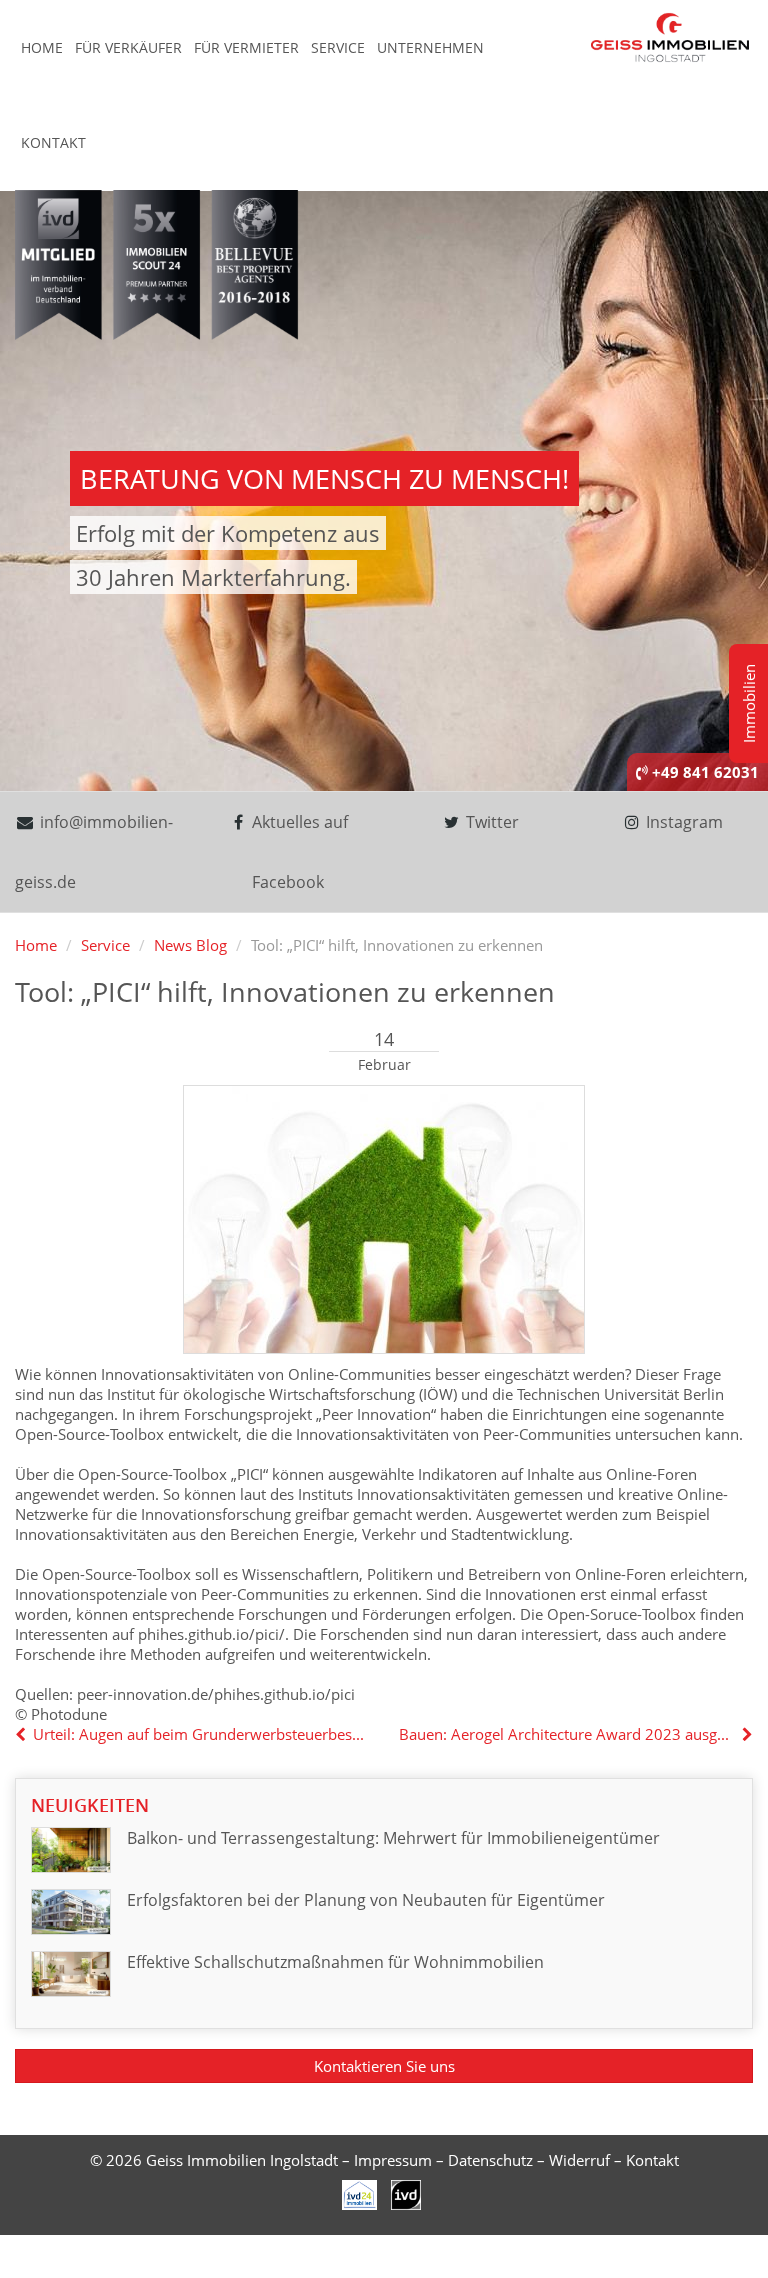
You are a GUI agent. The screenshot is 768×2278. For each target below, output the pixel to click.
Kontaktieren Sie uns (384, 2066)
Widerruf (579, 2160)
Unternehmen (430, 47)
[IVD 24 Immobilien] (406, 2193)
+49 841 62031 (703, 772)
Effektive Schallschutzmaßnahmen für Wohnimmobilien (335, 1962)
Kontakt (53, 142)
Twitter (490, 822)
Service (338, 47)
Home (42, 47)
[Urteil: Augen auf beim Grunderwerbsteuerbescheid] (22, 1734)
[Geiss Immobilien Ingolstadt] (670, 36)
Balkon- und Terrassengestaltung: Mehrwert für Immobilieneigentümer (393, 1838)
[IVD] (360, 2193)
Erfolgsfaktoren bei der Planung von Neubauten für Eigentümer (366, 1900)
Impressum (393, 2160)
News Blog (190, 945)
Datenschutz (490, 2160)
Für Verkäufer (128, 47)
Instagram (682, 822)
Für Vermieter (246, 47)
